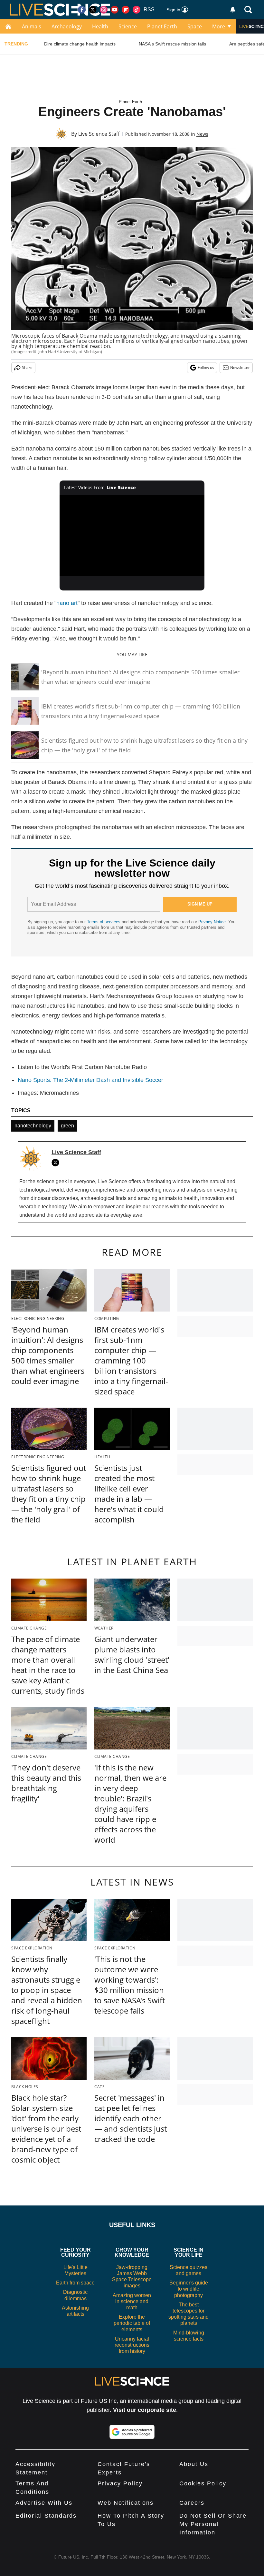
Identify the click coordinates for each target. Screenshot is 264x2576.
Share (27, 367)
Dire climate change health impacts (80, 44)
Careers (192, 2503)
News (202, 134)
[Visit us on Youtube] (115, 10)
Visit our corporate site (145, 2410)
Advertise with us (44, 2503)
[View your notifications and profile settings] (233, 10)
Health (100, 26)
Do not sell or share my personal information (213, 2524)
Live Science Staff (99, 134)
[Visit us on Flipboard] (126, 10)
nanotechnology (33, 1126)
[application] (132, 535)
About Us (194, 2464)
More (219, 26)
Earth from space (75, 2283)
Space (195, 26)
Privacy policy (120, 2483)
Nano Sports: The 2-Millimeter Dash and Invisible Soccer (90, 1080)
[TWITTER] (57, 1163)
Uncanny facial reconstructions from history (132, 2345)
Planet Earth (162, 26)
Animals (32, 26)
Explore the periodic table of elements (132, 2323)
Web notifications (126, 2503)
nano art (67, 603)
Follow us (206, 367)
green (67, 1126)
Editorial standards (46, 2516)
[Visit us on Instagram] (104, 10)
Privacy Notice (212, 922)
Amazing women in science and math (132, 2301)
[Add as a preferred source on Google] (132, 2432)
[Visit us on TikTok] (137, 10)
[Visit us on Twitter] (93, 10)
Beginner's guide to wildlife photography (189, 2289)
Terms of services (104, 922)
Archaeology (67, 26)
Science (128, 26)
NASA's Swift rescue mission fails (172, 44)
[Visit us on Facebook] (82, 10)
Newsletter (240, 367)
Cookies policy (203, 2483)
